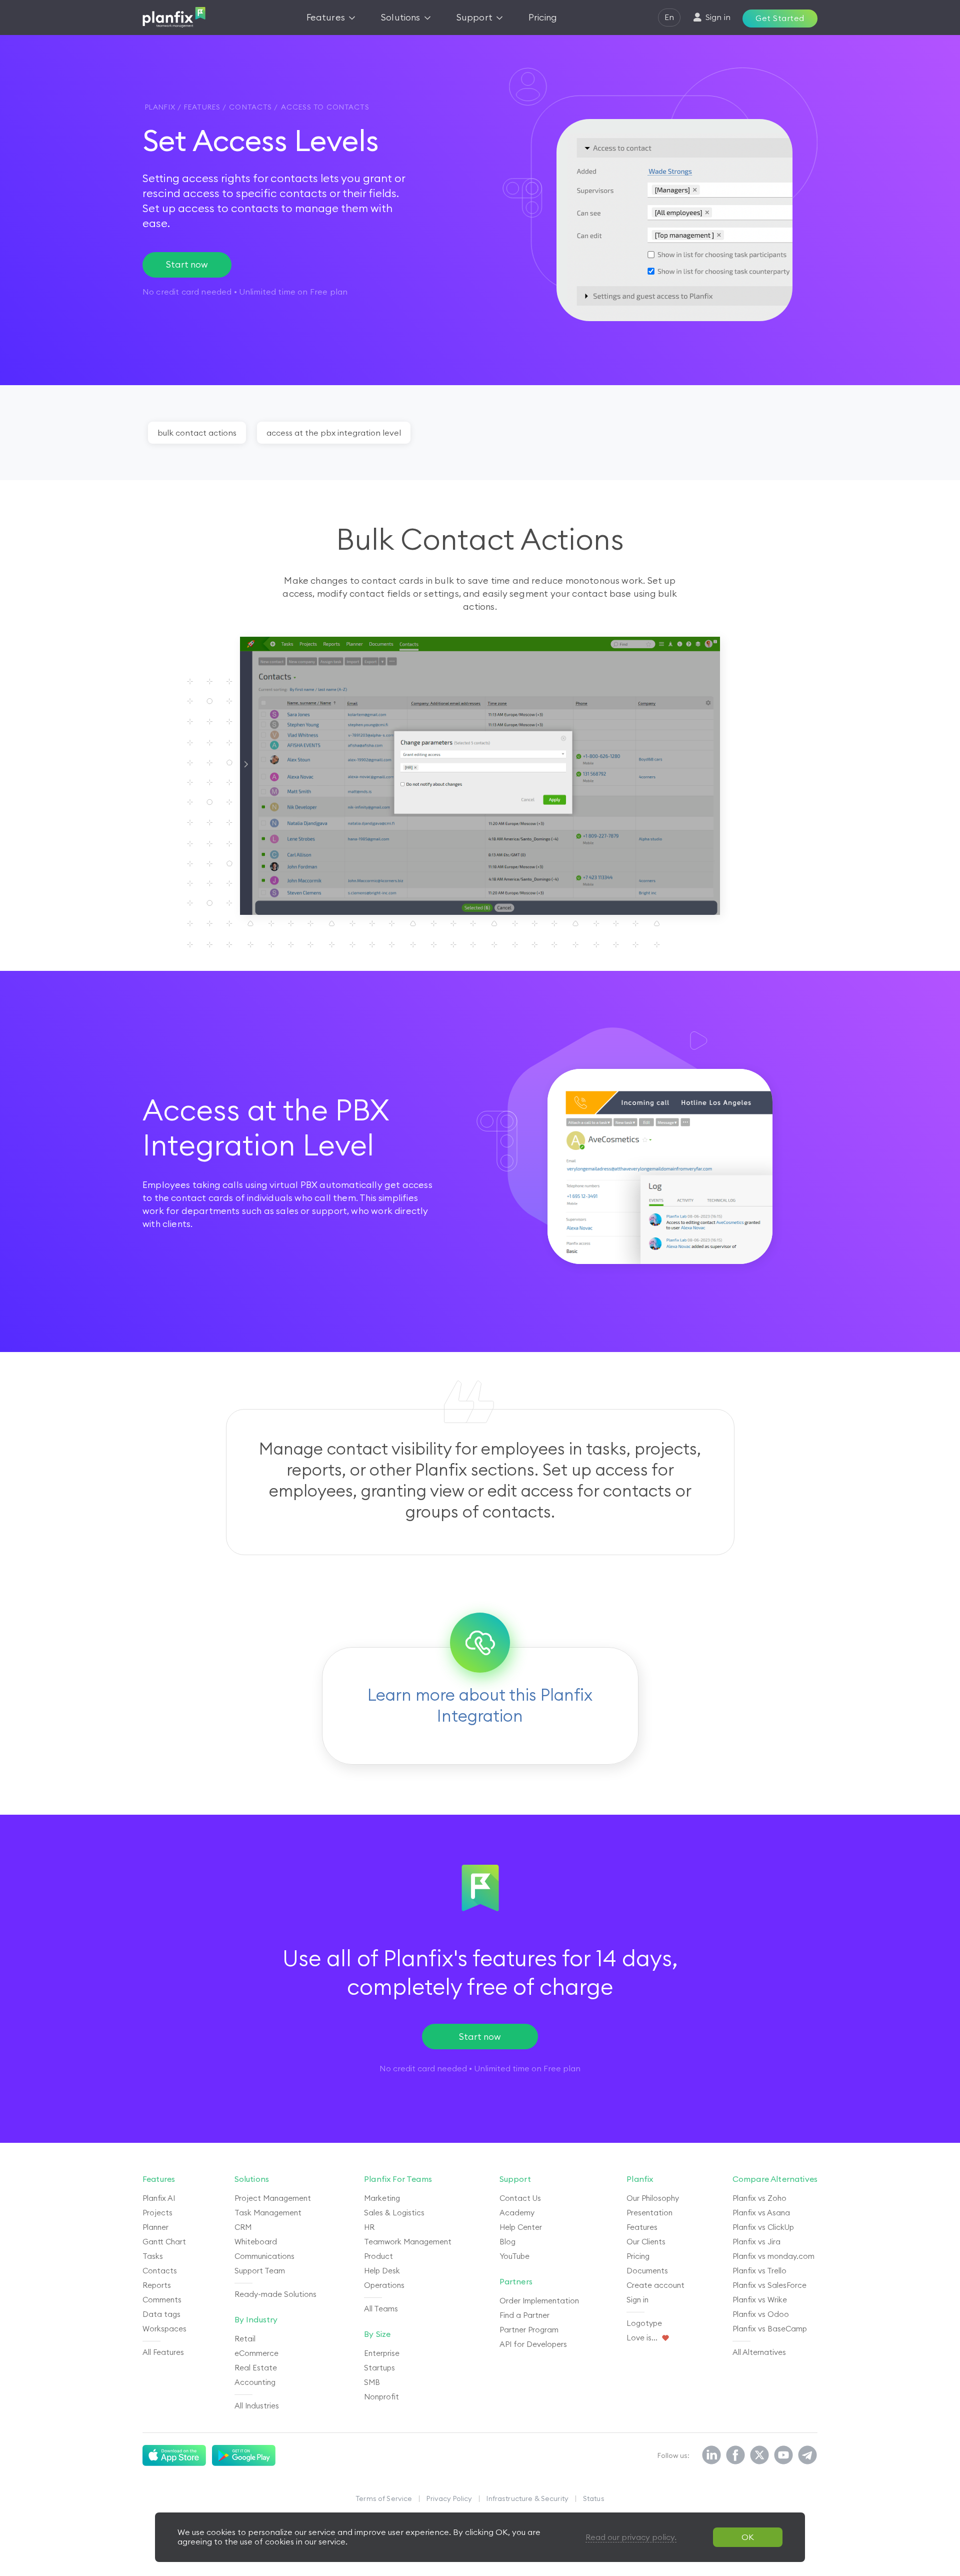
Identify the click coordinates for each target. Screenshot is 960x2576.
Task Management (268, 2213)
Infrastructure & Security (527, 2498)
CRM (243, 2227)
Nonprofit (381, 2397)
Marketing (382, 2198)
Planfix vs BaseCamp (770, 2329)
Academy (517, 2213)
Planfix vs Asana (761, 2213)
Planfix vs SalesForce (769, 2285)
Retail (245, 2339)
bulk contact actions (197, 433)
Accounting (255, 2382)
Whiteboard (256, 2242)
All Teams (381, 2309)
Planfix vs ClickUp (763, 2227)
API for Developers (533, 2344)
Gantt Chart (164, 2242)
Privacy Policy (449, 2498)
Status (594, 2498)
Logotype (644, 2323)
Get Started (780, 18)
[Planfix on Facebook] (735, 2455)
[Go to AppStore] (174, 2455)
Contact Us (520, 2198)
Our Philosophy (653, 2198)
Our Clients (646, 2242)
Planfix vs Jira (756, 2242)
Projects (157, 2213)
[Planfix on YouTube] (783, 2455)
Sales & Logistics (394, 2213)
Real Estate (256, 2368)
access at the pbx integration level (334, 433)
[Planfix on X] (759, 2455)
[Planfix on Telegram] (807, 2455)
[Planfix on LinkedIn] (711, 2455)
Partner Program (529, 2330)
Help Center (521, 2227)
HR (369, 2227)
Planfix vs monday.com (773, 2256)
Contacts (160, 2271)
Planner (155, 2227)
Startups (379, 2368)
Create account (655, 2285)
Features (642, 2227)
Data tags (161, 2314)
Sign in (637, 2300)
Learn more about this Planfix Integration (480, 1705)
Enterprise (382, 2353)
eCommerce (256, 2353)
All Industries (257, 2406)
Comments (162, 2300)
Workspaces (164, 2329)
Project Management (273, 2198)
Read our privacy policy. (631, 2537)
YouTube (514, 2256)
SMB (372, 2382)
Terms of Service (384, 2498)
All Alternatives (759, 2352)
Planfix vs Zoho (759, 2198)
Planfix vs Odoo (761, 2314)
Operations (384, 2285)
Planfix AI (159, 2198)
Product (378, 2256)
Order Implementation (539, 2301)
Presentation (649, 2213)
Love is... (642, 2338)
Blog (507, 2242)
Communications (264, 2256)
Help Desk (382, 2271)
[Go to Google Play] (244, 2455)
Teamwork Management (408, 2242)
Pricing (638, 2256)
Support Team (260, 2271)
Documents (647, 2271)
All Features (163, 2352)
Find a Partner (524, 2315)
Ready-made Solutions (275, 2294)
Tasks (153, 2256)
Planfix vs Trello (759, 2271)
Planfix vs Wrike (760, 2300)
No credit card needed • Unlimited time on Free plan (480, 2068)
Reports (157, 2285)
